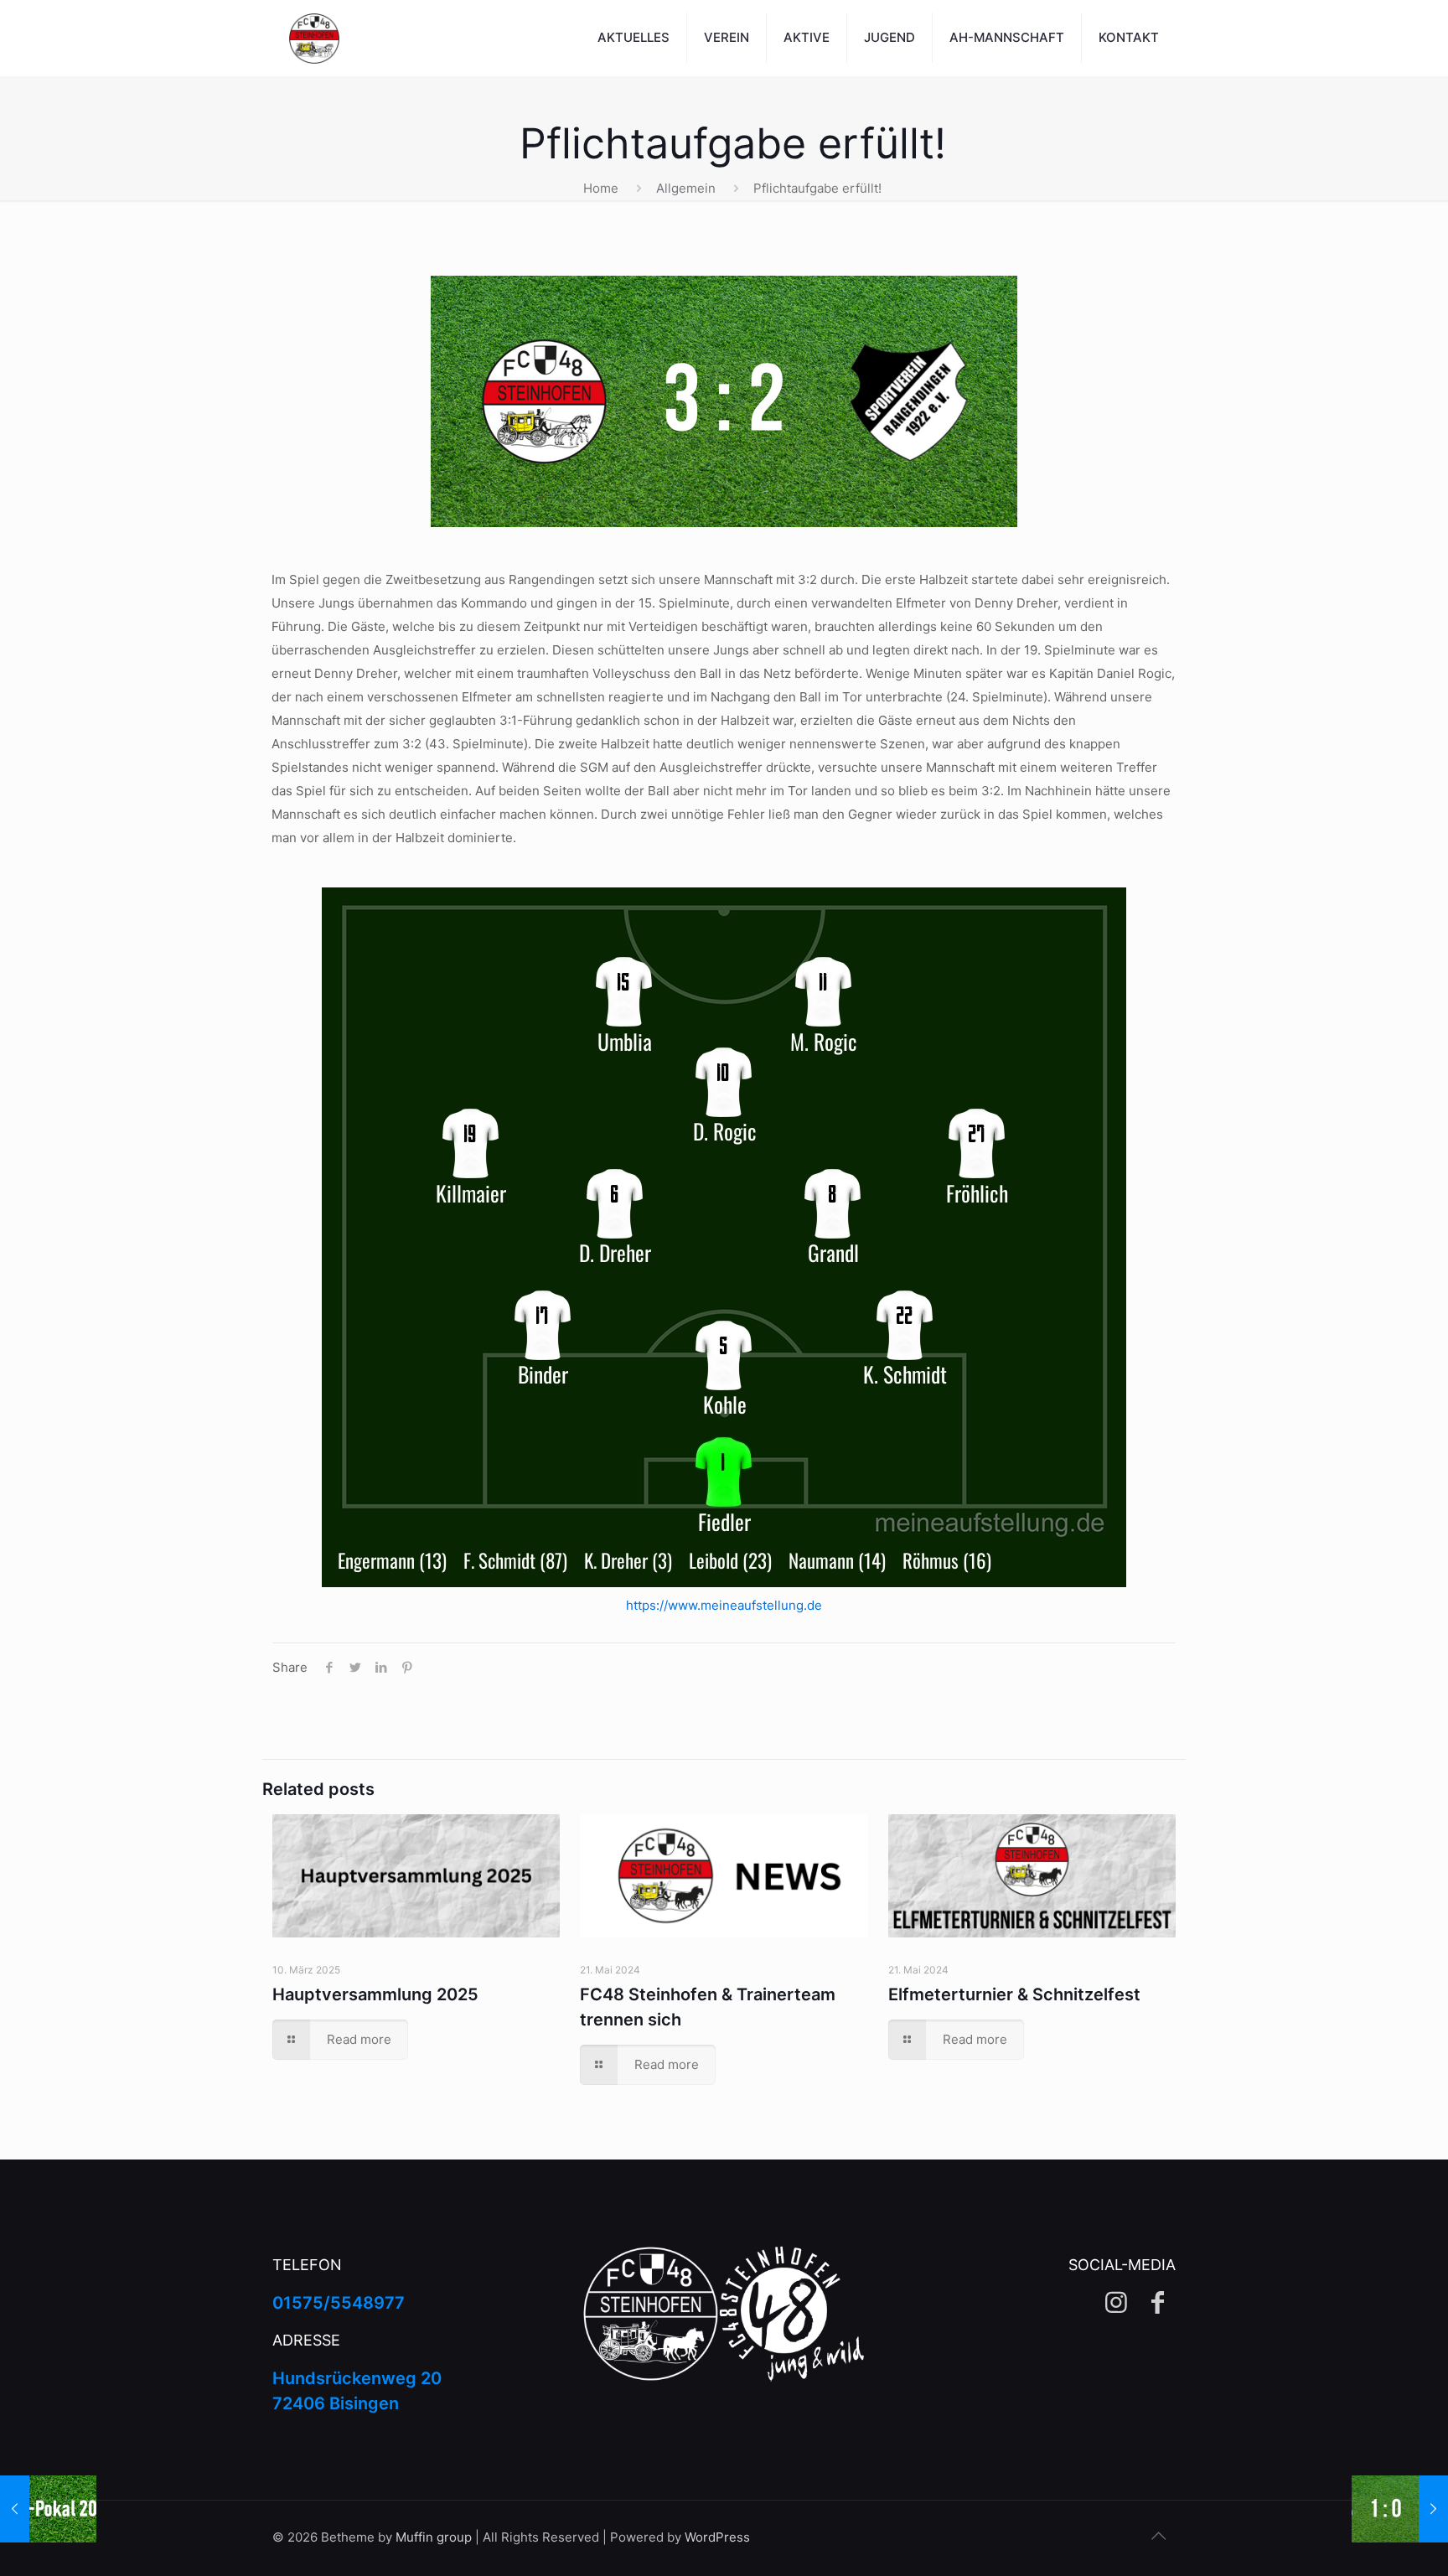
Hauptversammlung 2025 (375, 1994)
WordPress (717, 2537)
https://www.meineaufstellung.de (724, 1605)
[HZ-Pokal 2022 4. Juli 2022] (48, 2509)
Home (601, 188)
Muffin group (434, 2537)
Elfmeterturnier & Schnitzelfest (1014, 1994)
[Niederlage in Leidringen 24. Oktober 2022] (1400, 2509)
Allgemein (686, 188)
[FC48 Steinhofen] (314, 38)
